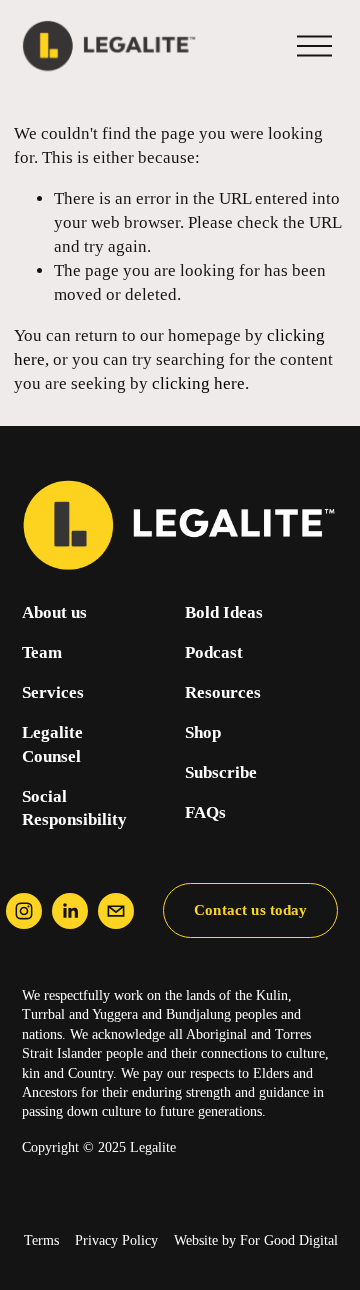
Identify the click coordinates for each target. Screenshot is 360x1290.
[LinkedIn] (70, 911)
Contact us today (250, 910)
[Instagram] (24, 911)
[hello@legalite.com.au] (116, 911)
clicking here (198, 383)
